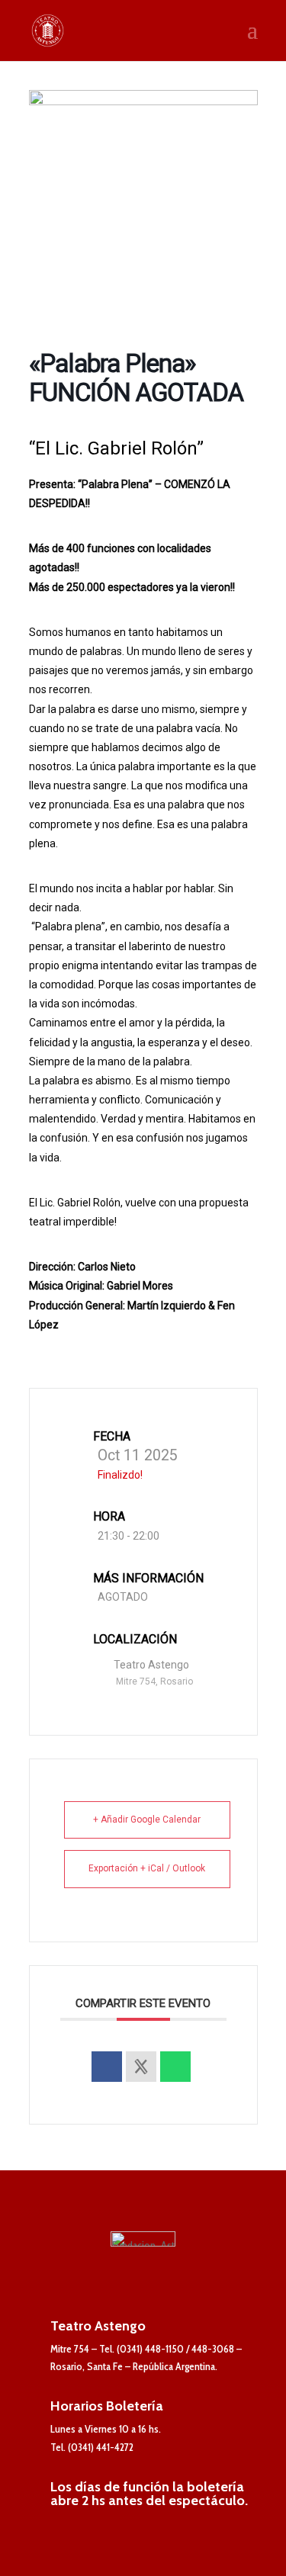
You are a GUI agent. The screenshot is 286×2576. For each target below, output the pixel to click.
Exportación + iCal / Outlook (147, 1868)
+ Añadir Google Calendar (147, 1820)
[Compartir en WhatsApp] (175, 2067)
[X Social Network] (141, 2067)
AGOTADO (123, 1597)
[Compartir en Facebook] (107, 2067)
